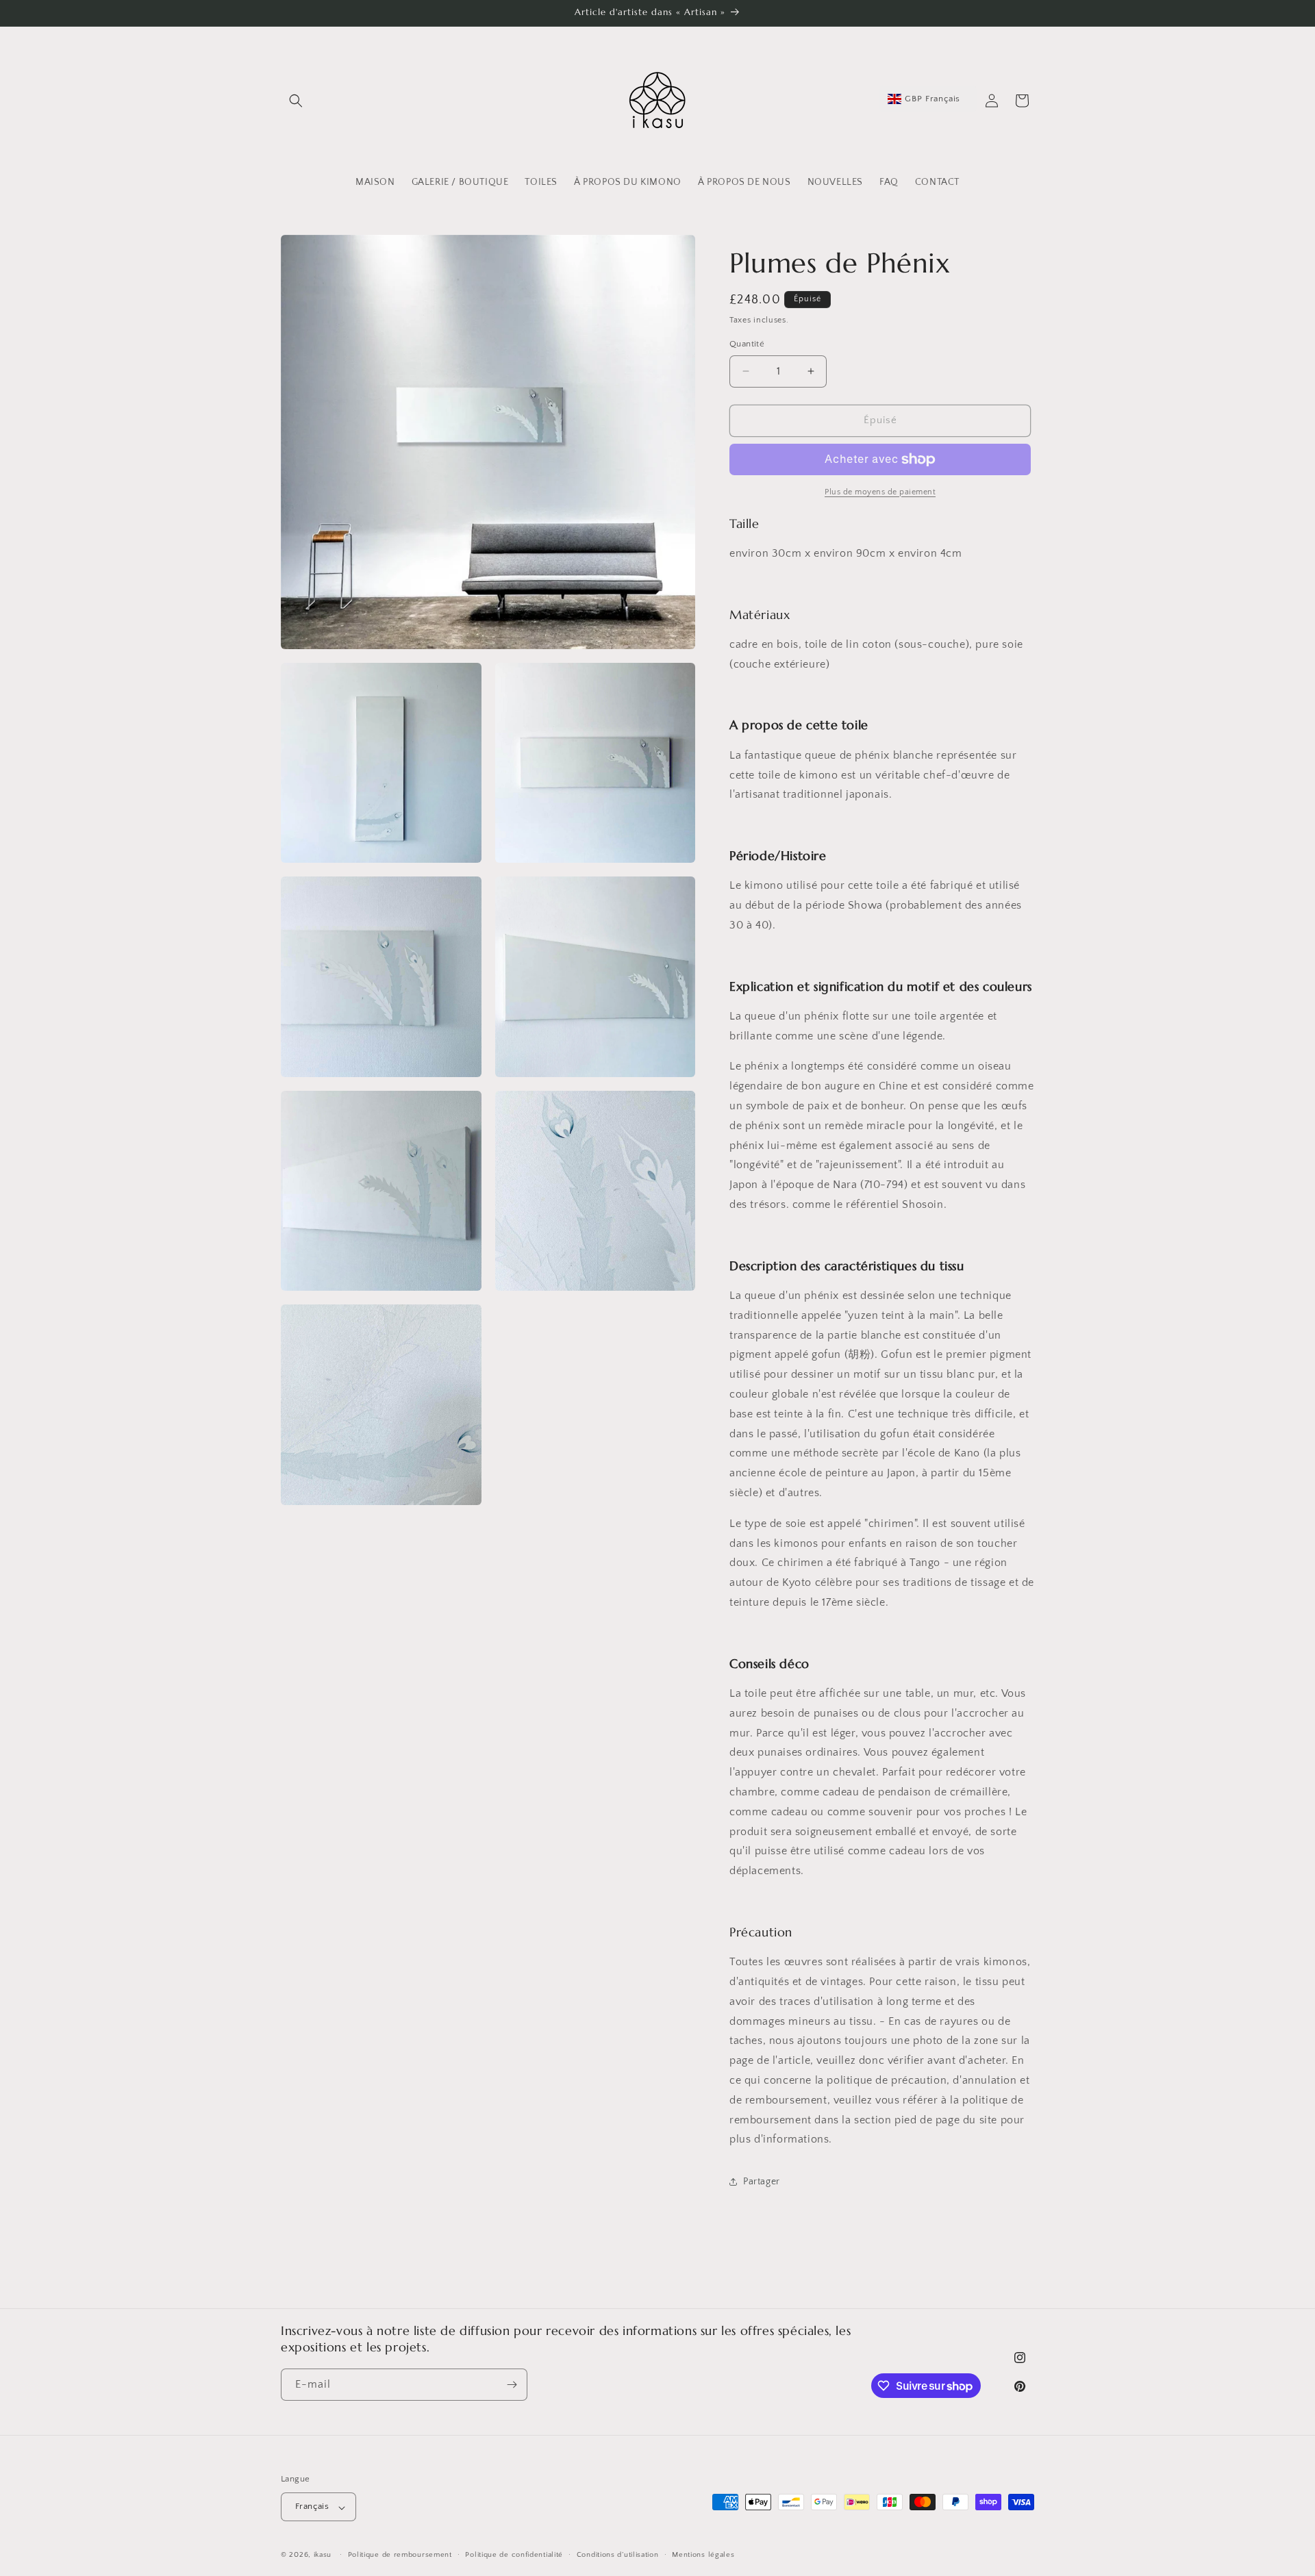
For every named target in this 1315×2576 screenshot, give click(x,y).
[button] (296, 101)
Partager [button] (762, 2182)
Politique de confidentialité (514, 2555)
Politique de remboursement (400, 2555)
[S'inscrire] (512, 2385)
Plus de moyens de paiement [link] (880, 492)
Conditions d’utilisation (618, 2555)
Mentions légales (703, 2555)
